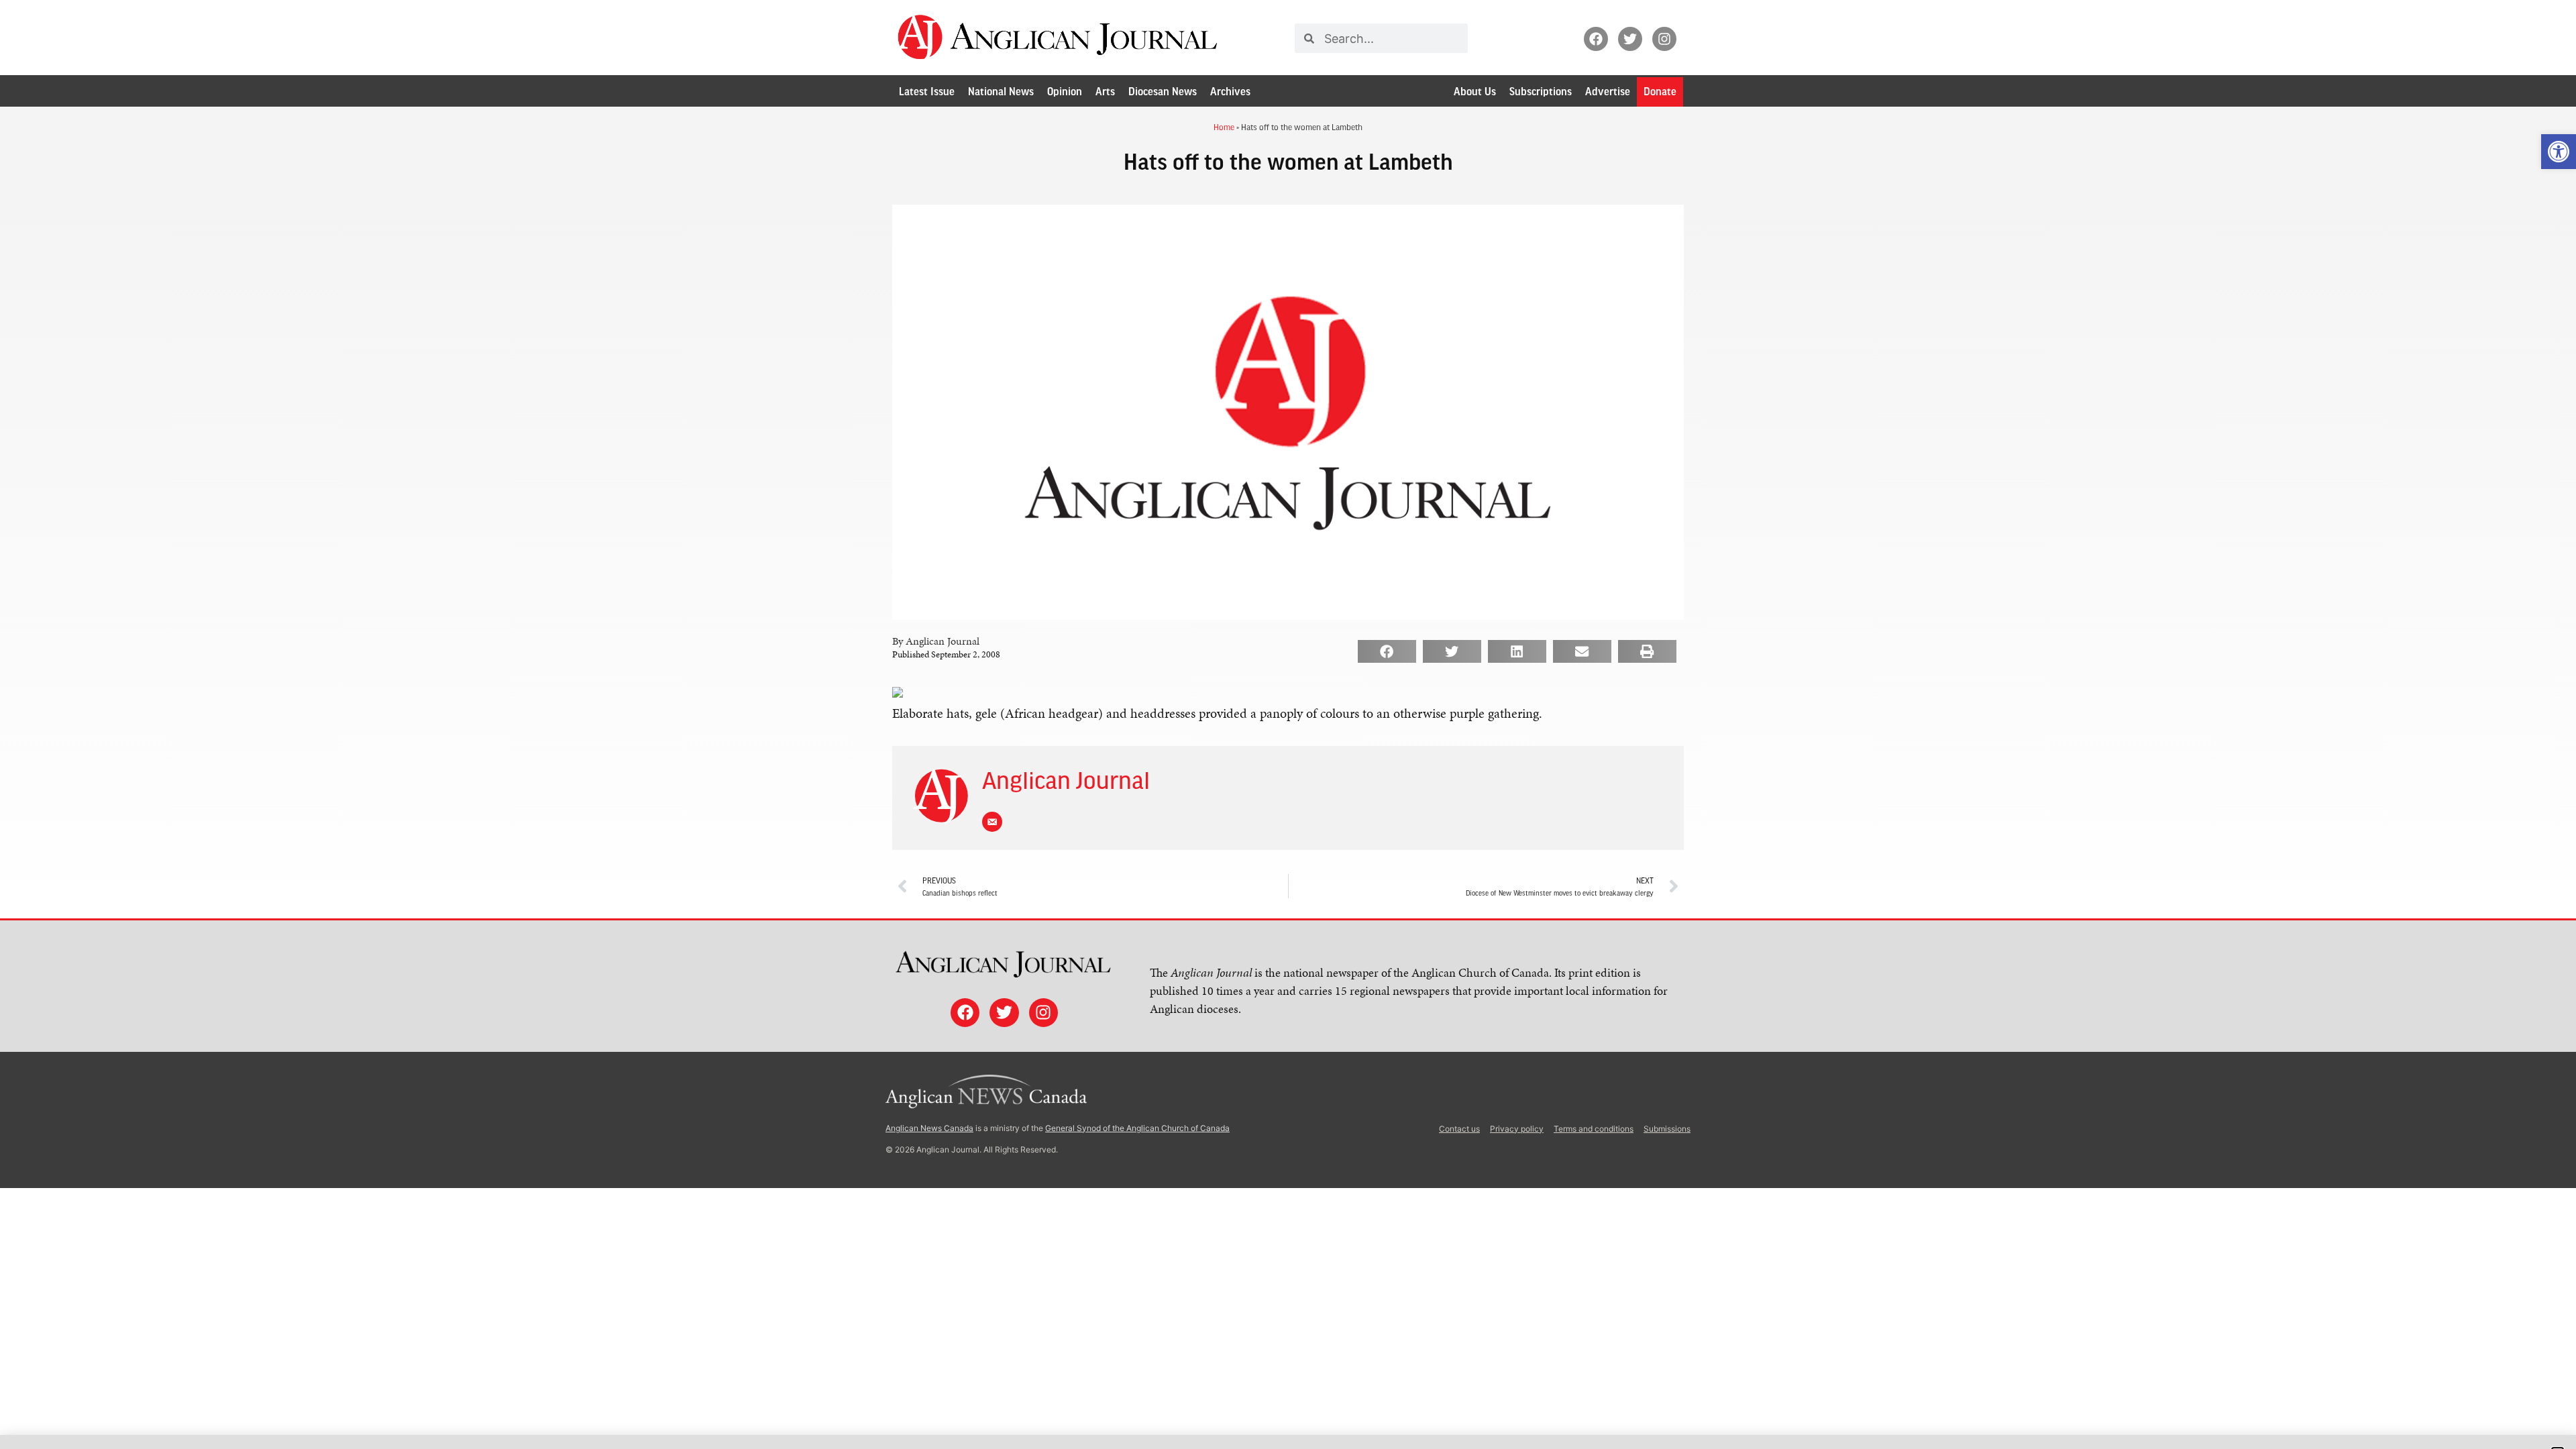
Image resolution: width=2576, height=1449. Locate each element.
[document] (1288, 724)
